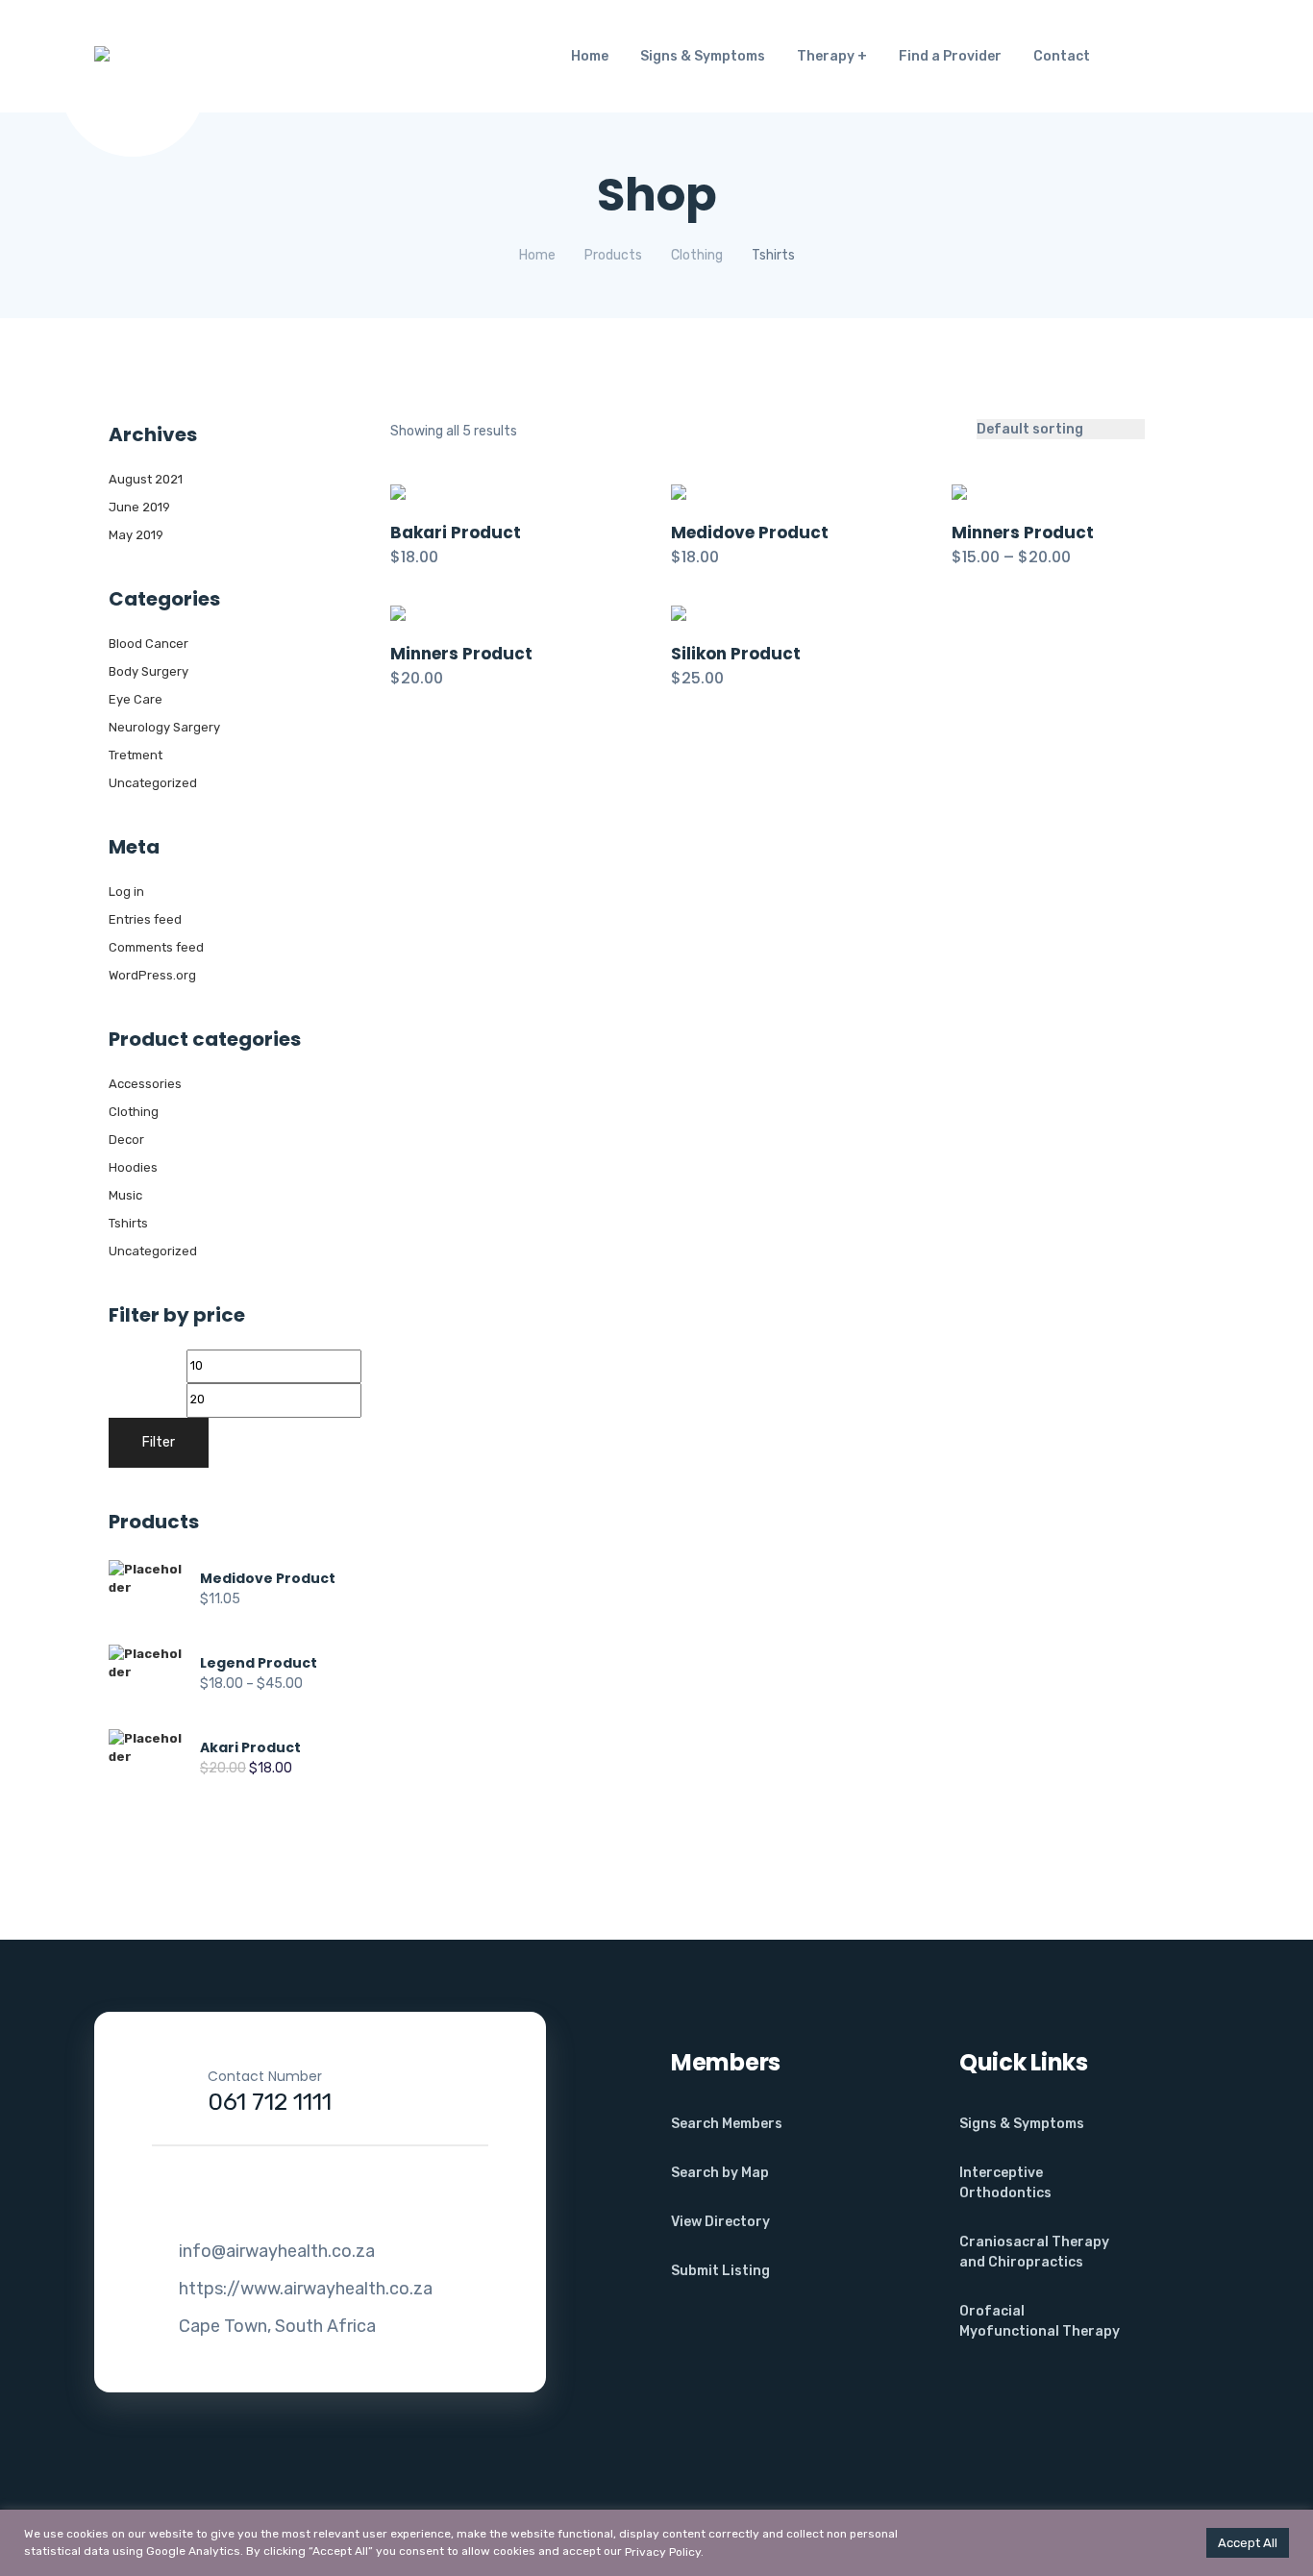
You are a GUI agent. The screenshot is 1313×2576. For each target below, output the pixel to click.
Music (125, 1195)
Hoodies (133, 1167)
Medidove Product (750, 533)
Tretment (136, 755)
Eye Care (136, 699)
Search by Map (720, 2173)
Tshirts (128, 1223)
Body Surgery (149, 671)
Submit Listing (720, 2271)
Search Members (727, 2124)
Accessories (145, 1084)
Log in (126, 892)
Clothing (134, 1112)
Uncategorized (153, 783)
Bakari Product (456, 533)
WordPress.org (152, 975)
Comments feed (156, 947)
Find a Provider (950, 56)
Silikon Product (736, 654)
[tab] (1169, 429)
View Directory (720, 2222)
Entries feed (145, 919)
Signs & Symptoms (703, 56)
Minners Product (1023, 533)
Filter (159, 1442)
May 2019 (136, 535)
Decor (126, 1139)
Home (590, 56)
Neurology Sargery (164, 727)
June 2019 (139, 507)
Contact (1062, 56)
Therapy (826, 56)
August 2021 (146, 479)
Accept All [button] (1248, 2543)
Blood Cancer (149, 644)
